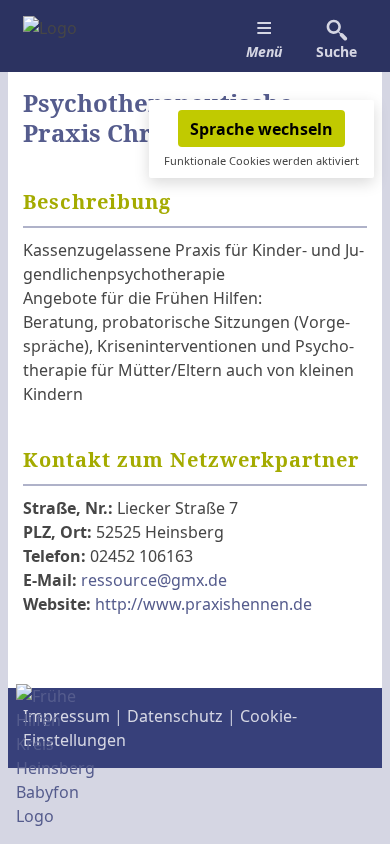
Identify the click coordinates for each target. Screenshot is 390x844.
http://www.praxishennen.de (203, 604)
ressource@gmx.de (154, 580)
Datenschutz (175, 716)
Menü (264, 51)
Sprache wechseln (261, 129)
